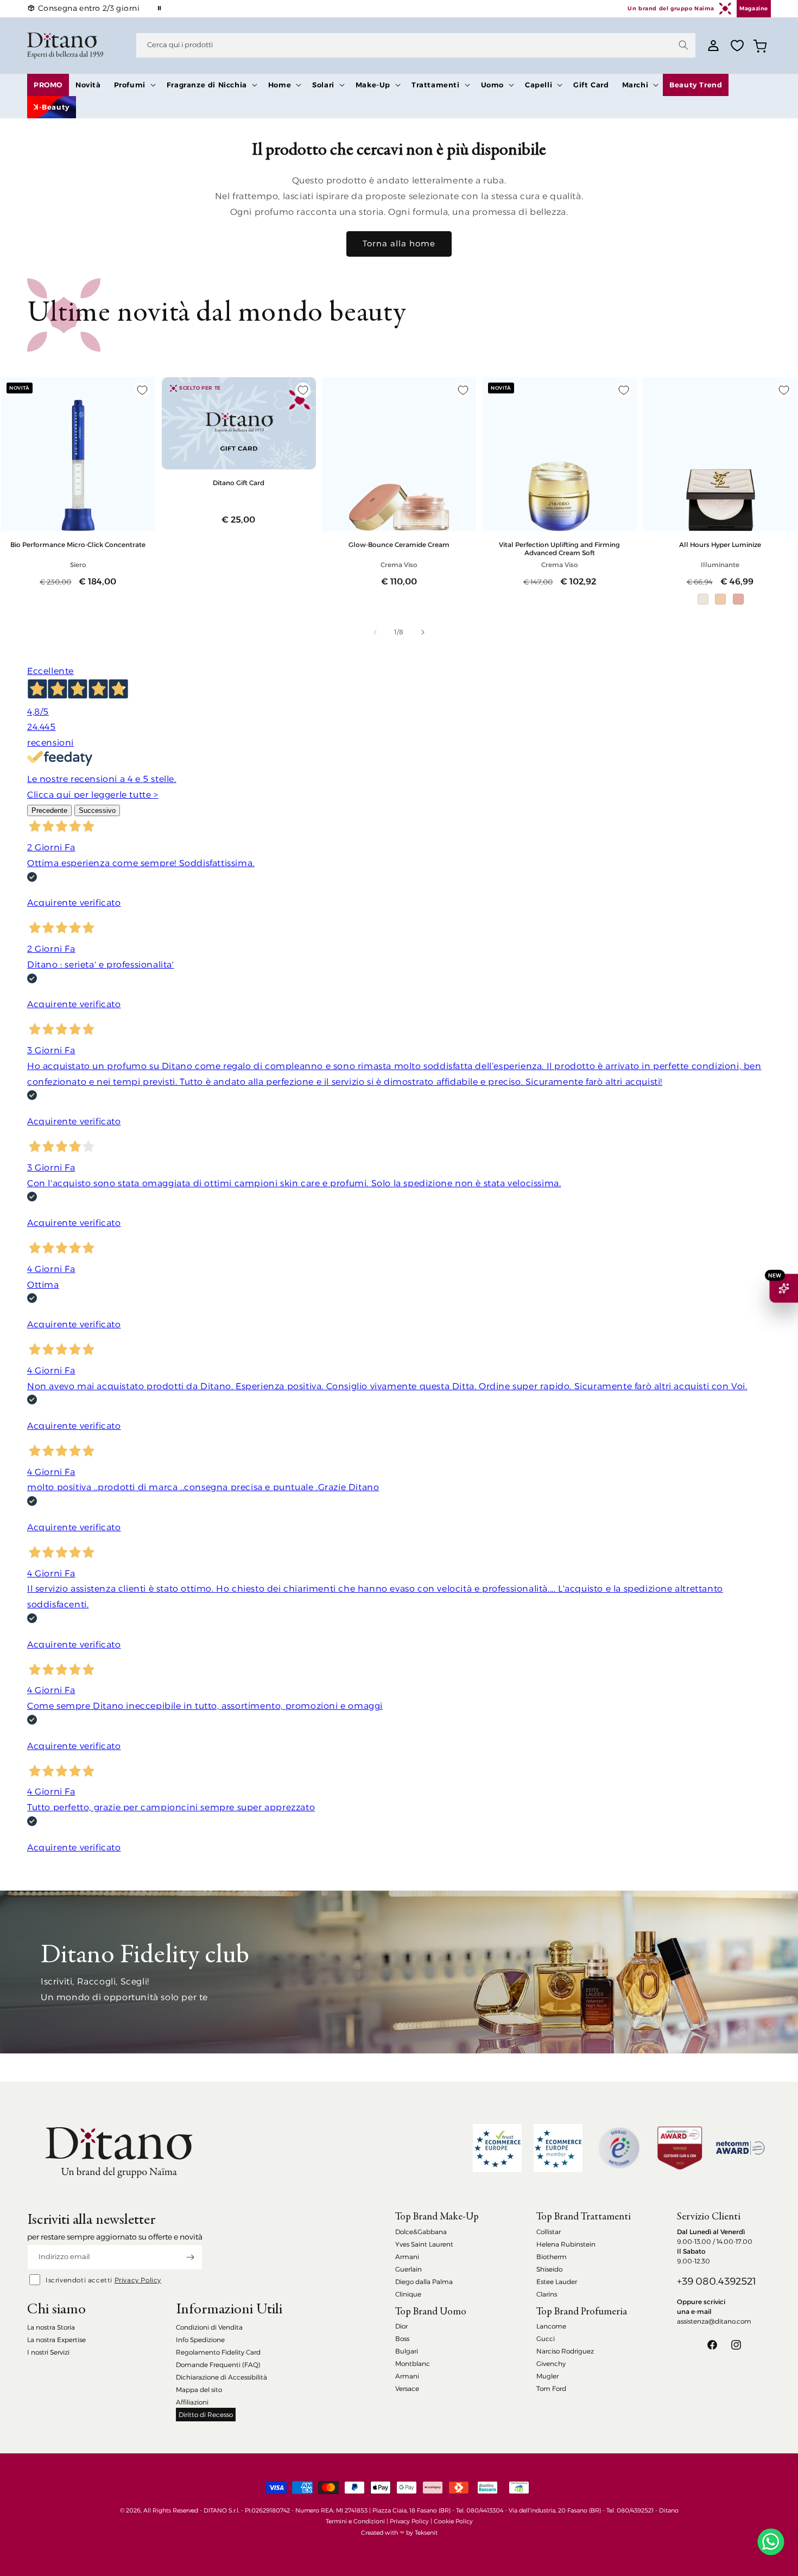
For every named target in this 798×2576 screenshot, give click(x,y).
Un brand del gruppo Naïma (671, 8)
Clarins (547, 2294)
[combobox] (416, 45)
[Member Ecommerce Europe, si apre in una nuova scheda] (558, 2148)
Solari (323, 85)
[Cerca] (683, 45)
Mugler (547, 2376)
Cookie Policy (453, 2521)
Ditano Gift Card (239, 483)
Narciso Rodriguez (565, 2351)
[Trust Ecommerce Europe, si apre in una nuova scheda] (497, 2148)
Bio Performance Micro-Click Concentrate (78, 545)
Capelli (539, 85)
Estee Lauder (557, 2282)
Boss (402, 2339)
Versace (407, 2389)
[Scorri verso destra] (423, 632)
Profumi (130, 85)
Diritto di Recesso (206, 2415)
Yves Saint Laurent (424, 2244)
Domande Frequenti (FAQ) (218, 2365)
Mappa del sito (199, 2390)
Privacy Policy (138, 2280)
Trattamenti (436, 85)
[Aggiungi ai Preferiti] (142, 390)
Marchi (635, 85)
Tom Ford (551, 2389)
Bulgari (407, 2351)
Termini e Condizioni (355, 2521)
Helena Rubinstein (566, 2244)
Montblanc (413, 2364)
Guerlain (408, 2269)
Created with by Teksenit (399, 2533)
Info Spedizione (200, 2340)
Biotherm (552, 2257)
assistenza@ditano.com (714, 2321)
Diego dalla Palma (424, 2282)
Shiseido (549, 2269)
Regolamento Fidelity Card (218, 2352)
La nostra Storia (51, 2327)
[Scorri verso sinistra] (375, 632)
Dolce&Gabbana (421, 2232)
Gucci (546, 2339)
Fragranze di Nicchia (207, 85)
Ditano (669, 2510)
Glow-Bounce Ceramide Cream (399, 545)
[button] (134, 85)
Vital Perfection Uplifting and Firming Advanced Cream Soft (559, 549)
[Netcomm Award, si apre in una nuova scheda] (680, 2148)
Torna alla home (399, 243)
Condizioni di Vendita (209, 2327)
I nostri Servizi (48, 2352)
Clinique (408, 2294)
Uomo (492, 85)
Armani (407, 2257)
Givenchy (551, 2364)
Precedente (49, 810)
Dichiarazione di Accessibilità (221, 2377)
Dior (401, 2326)
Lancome (551, 2326)
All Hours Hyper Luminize (720, 545)
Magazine (754, 8)
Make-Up (373, 85)
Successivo (97, 810)
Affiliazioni (192, 2402)
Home (280, 85)
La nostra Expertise (56, 2340)
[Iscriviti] (190, 2257)
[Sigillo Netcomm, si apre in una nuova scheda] (619, 2148)
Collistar (549, 2232)
